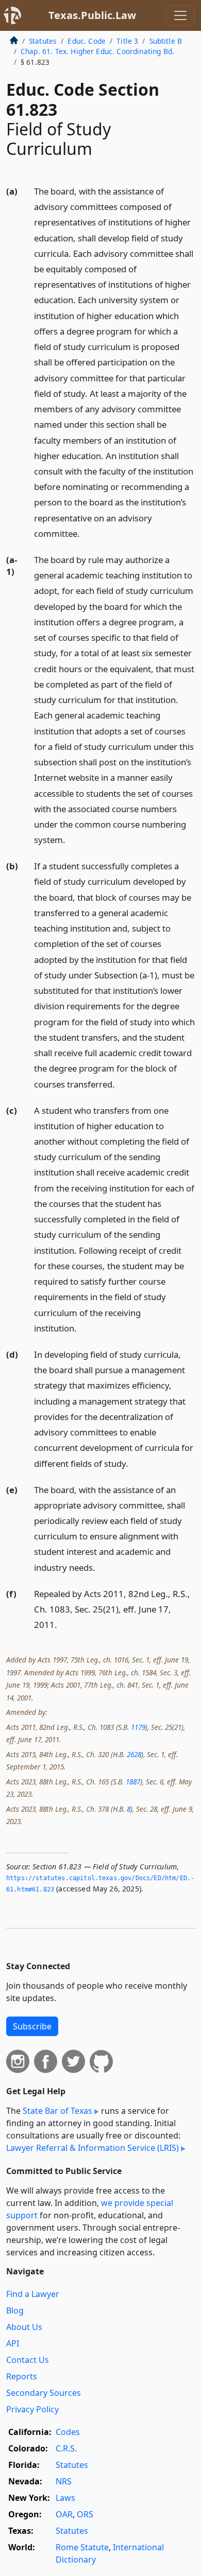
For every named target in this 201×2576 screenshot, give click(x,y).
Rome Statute (82, 2547)
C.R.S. (66, 2448)
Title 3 (127, 41)
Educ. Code (87, 41)
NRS (64, 2481)
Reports (22, 2376)
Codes (68, 2432)
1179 (138, 1727)
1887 (133, 1782)
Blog (15, 2310)
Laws (65, 2498)
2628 (134, 1754)
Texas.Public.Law (92, 15)
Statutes (43, 41)
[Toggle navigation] (180, 15)
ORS (85, 2514)
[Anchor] (86, 533)
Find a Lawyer (33, 2294)
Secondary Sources (44, 2393)
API (13, 2343)
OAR (64, 2514)
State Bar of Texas (57, 2111)
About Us (24, 2327)
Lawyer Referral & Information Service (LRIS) (93, 2148)
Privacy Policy (32, 2409)
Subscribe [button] (32, 2026)
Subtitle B (166, 41)
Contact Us (28, 2360)
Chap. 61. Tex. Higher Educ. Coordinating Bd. (97, 51)
